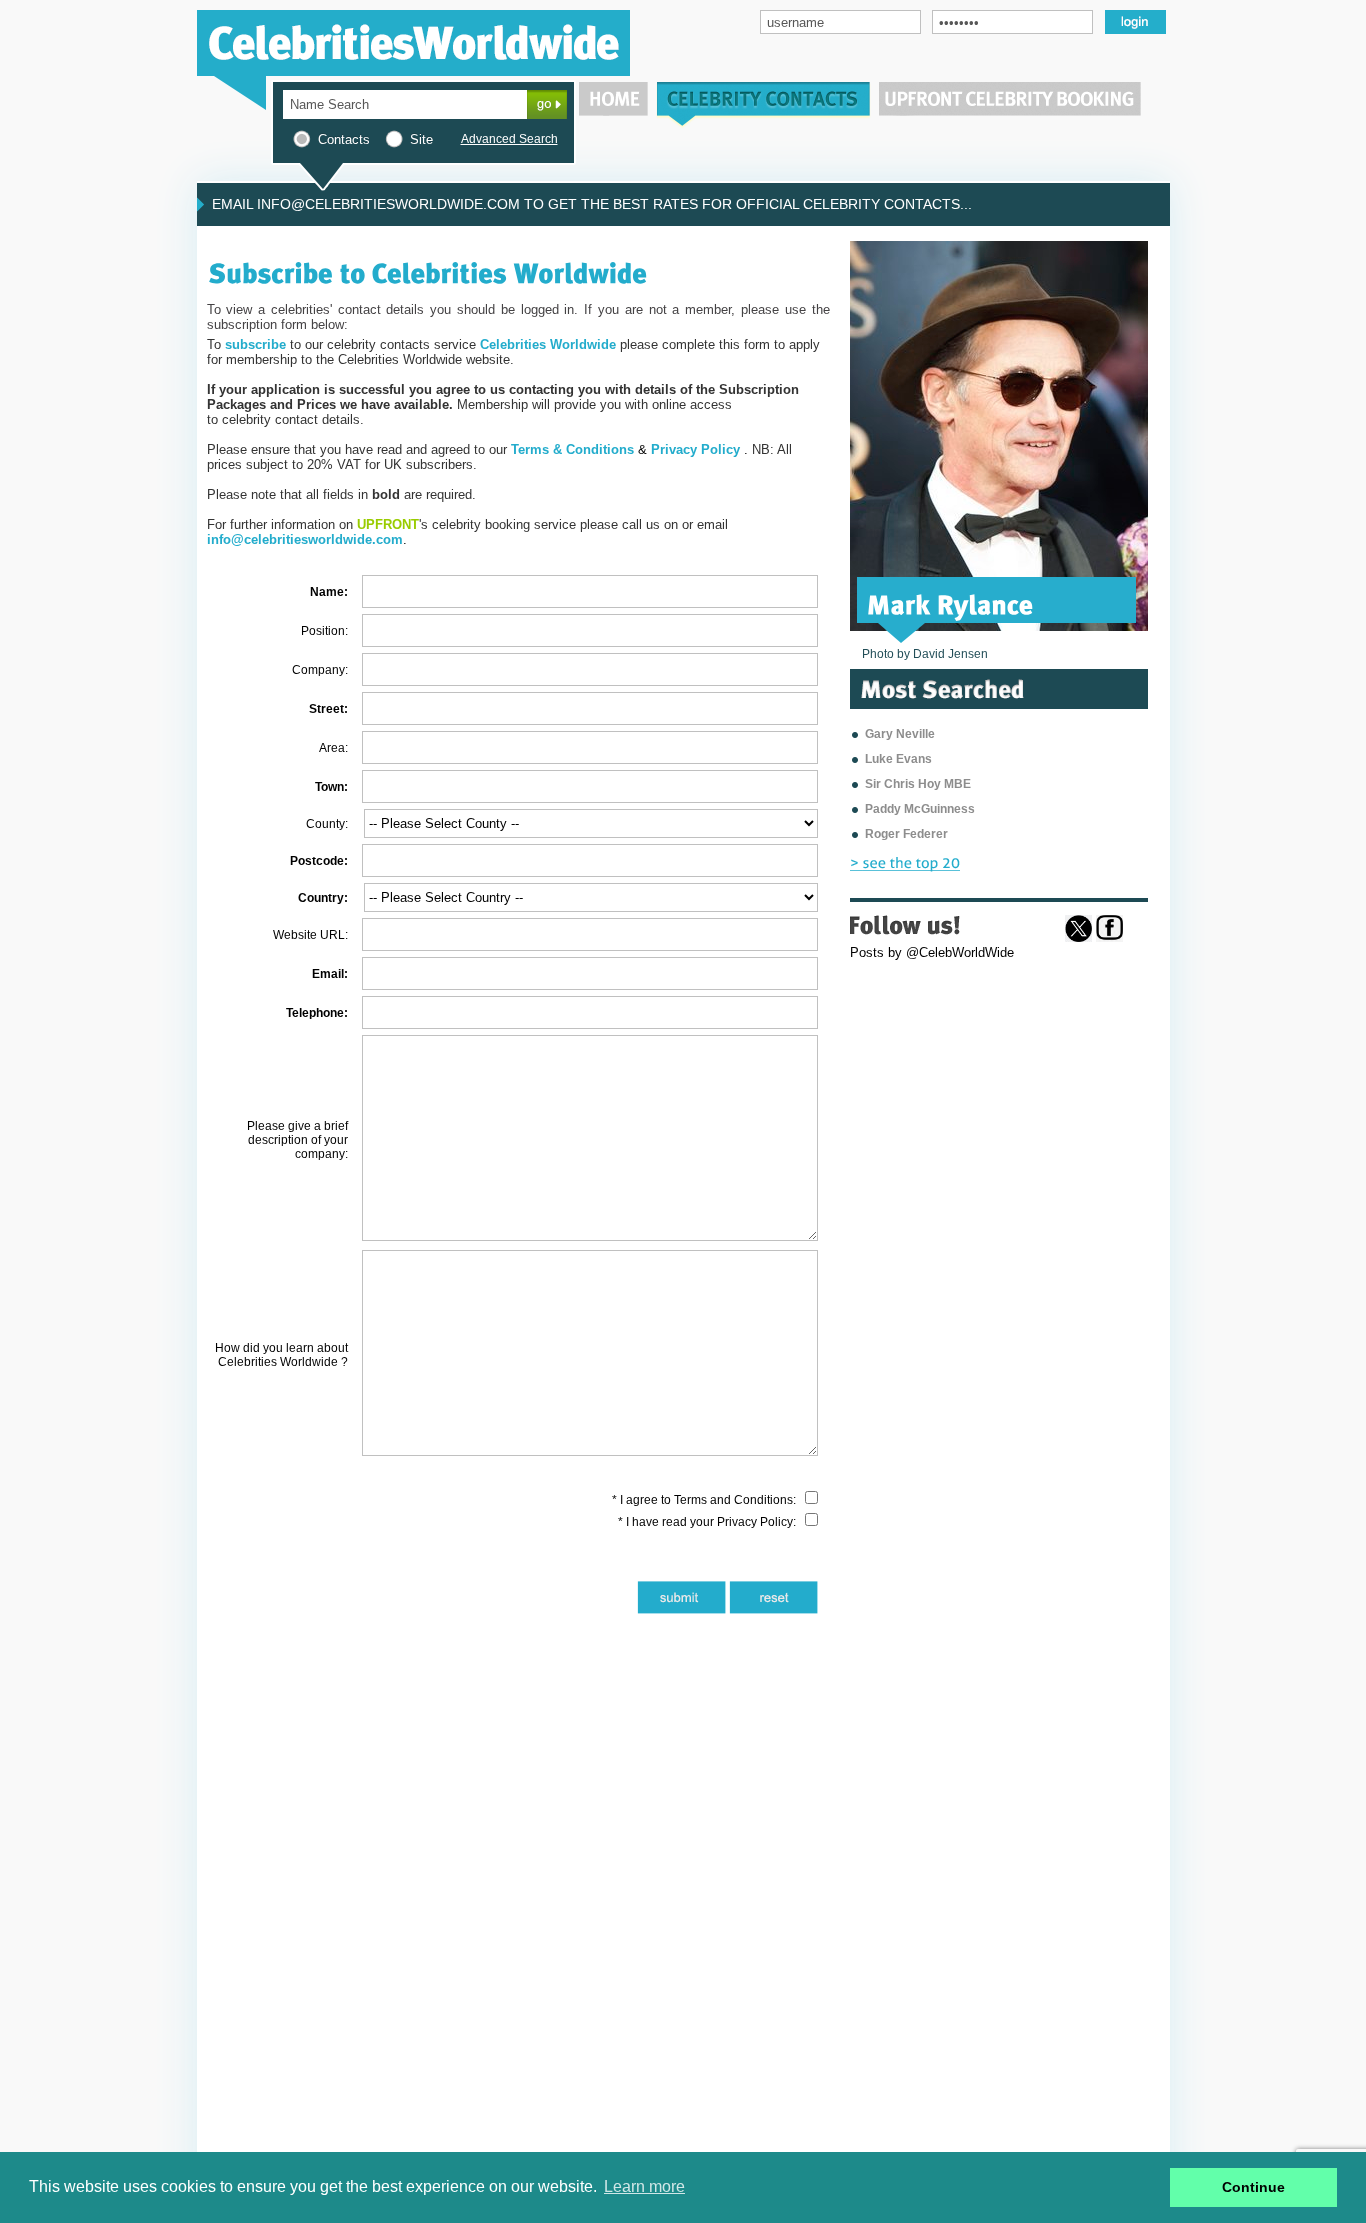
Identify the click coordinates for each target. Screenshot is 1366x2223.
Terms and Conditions (733, 1500)
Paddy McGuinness (920, 809)
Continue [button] (1253, 2187)
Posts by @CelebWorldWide (932, 952)
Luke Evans (898, 759)
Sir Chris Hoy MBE (918, 784)
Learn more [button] (644, 2186)
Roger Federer (906, 834)
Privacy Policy (755, 1522)
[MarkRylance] (950, 603)
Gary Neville (900, 734)
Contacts (344, 139)
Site (421, 139)
